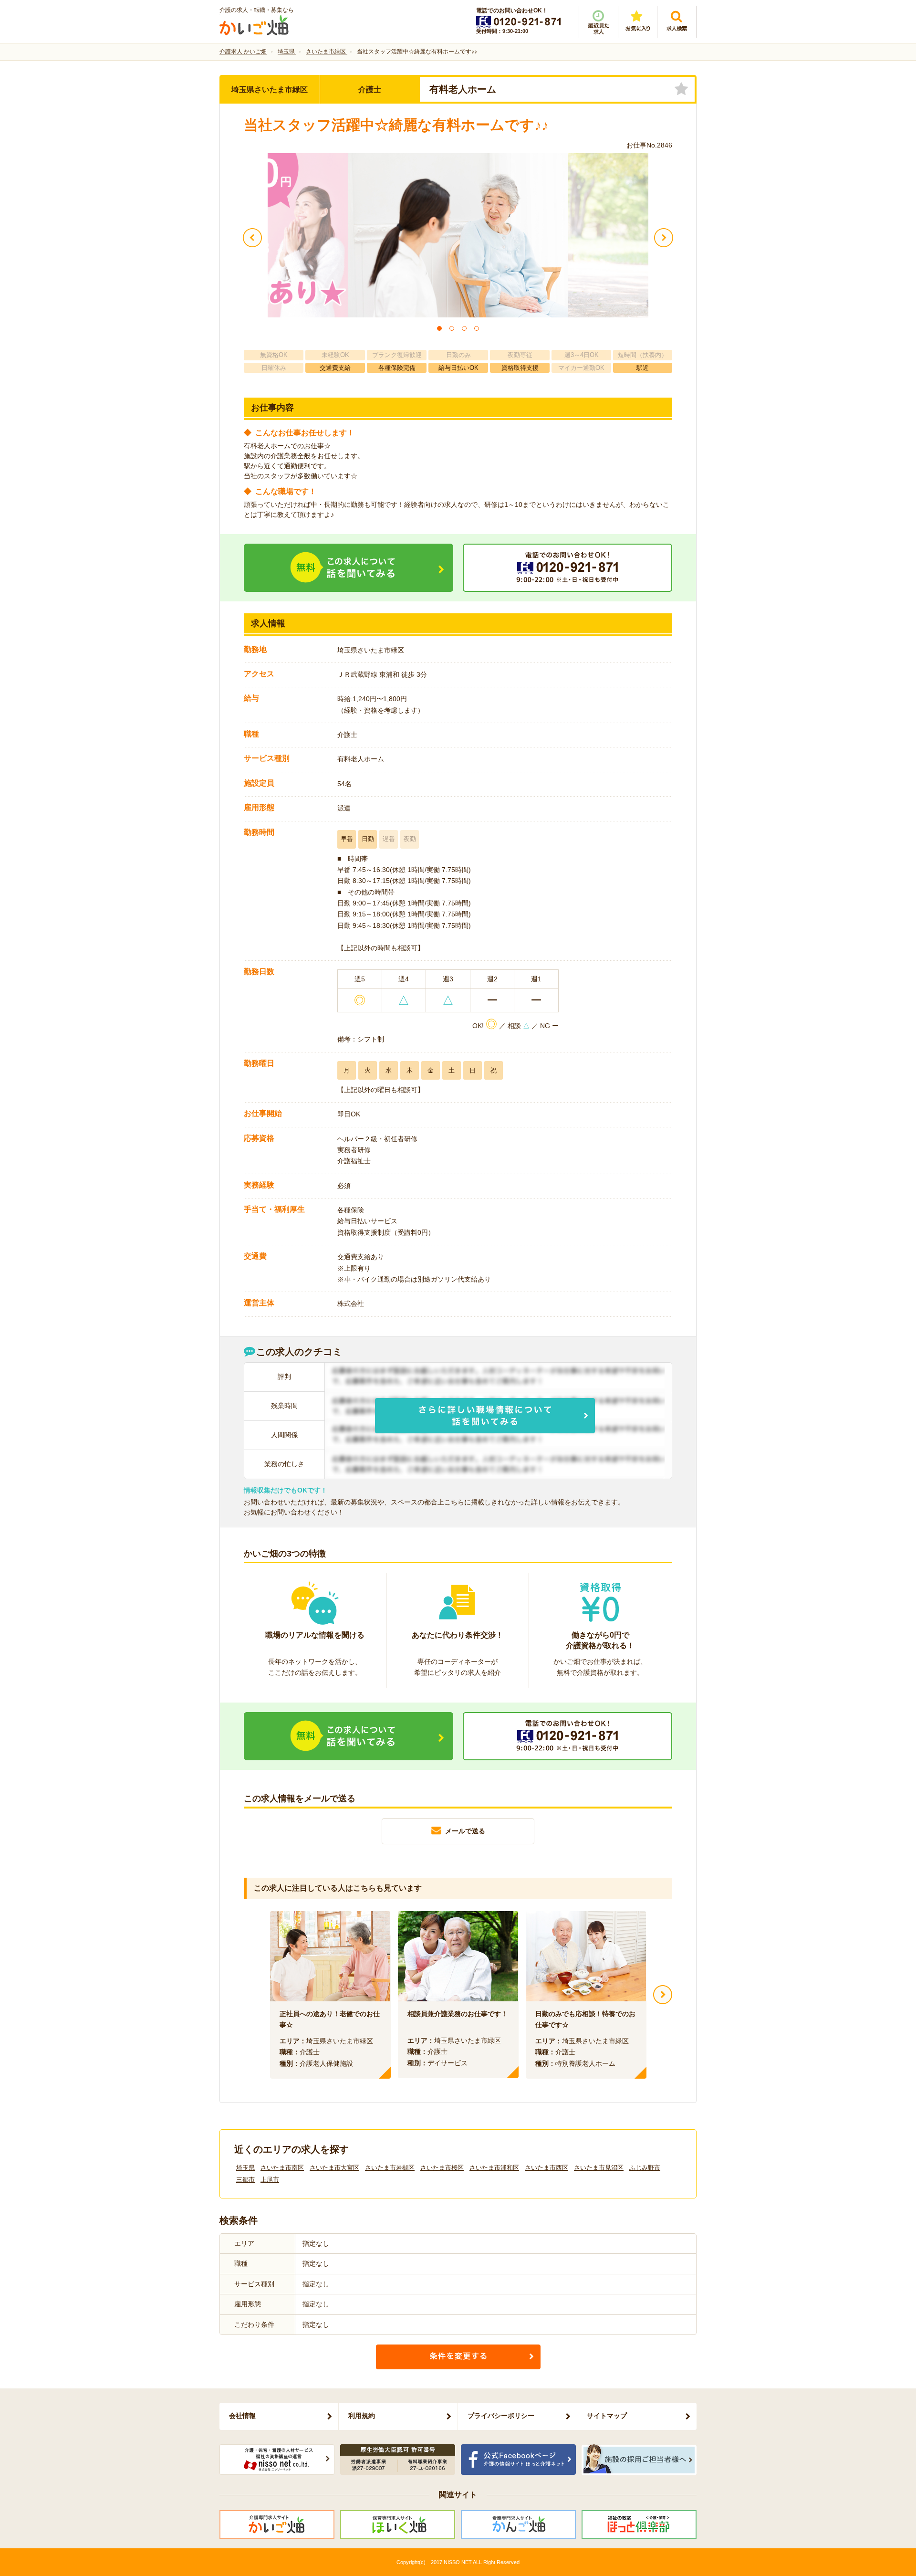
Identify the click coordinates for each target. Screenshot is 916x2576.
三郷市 (245, 2180)
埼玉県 (245, 2168)
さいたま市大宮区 (334, 2168)
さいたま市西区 (546, 2168)
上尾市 (270, 2180)
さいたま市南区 (282, 2168)
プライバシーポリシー (501, 2416)
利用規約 (362, 2416)
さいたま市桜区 (442, 2168)
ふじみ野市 (645, 2168)
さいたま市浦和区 (494, 2168)
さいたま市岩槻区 (390, 2168)
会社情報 (242, 2416)
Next (663, 1995)
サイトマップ (607, 2416)
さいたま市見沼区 (599, 2168)
